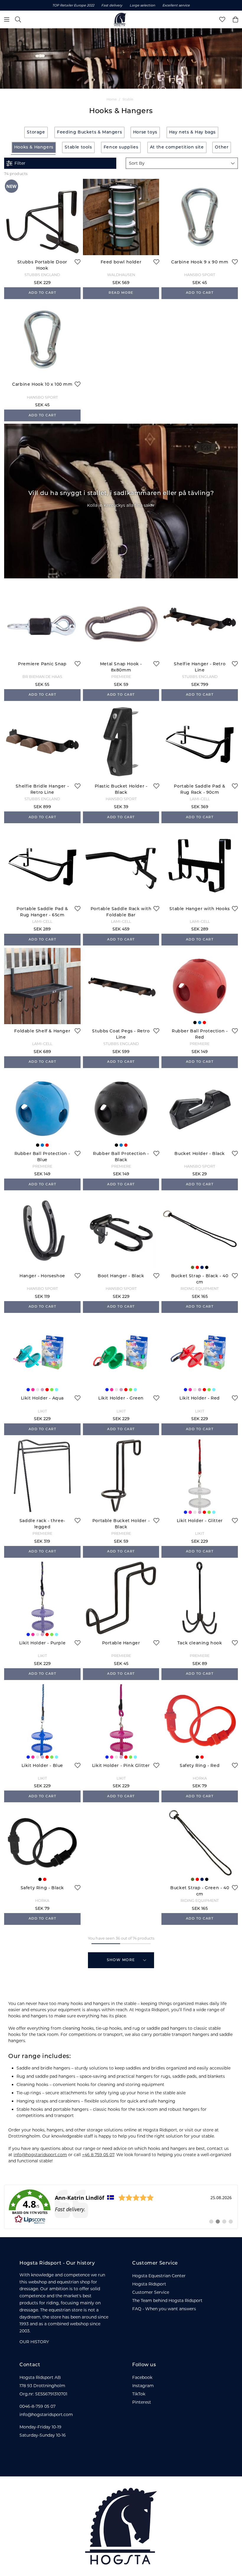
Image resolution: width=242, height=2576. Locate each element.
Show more (121, 1960)
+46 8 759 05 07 (98, 2155)
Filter (20, 163)
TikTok (139, 2394)
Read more (121, 293)
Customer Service (151, 2292)
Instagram (143, 2386)
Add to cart (42, 293)
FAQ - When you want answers (164, 2309)
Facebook (142, 2377)
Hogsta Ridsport (149, 2284)
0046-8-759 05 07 (37, 2406)
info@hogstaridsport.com (40, 2155)
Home (112, 99)
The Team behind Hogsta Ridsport (167, 2301)
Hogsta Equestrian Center (159, 2276)
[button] (182, 163)
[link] (121, 2207)
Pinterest (142, 2402)
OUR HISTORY (34, 2342)
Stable (128, 99)
